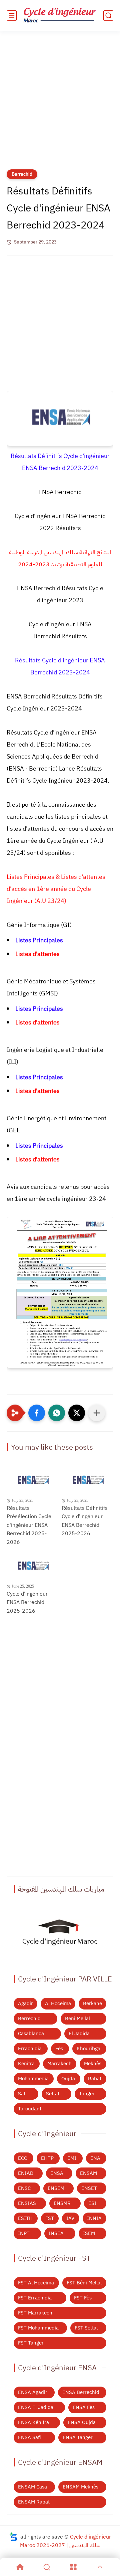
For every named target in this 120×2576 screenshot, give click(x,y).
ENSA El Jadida (36, 2407)
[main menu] (12, 16)
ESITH (25, 2218)
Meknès (93, 2064)
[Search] (47, 2567)
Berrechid (22, 174)
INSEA (56, 2233)
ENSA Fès (84, 2407)
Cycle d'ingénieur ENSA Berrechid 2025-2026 (27, 1602)
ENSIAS (27, 2203)
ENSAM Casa (32, 2487)
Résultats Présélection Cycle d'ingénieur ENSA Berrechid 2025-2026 (29, 1525)
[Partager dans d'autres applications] (97, 1413)
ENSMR (62, 2203)
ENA (95, 2158)
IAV (70, 2218)
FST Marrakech (35, 2313)
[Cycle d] (32, 1566)
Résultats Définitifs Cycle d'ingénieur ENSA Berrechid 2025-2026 (85, 1521)
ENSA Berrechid (81, 2392)
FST (50, 2218)
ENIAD (26, 2173)
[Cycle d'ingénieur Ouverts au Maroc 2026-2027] (60, 1934)
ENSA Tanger (78, 2437)
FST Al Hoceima (36, 2283)
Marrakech (59, 2064)
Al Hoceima (58, 2003)
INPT (24, 2233)
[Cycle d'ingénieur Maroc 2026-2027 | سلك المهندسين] (60, 16)
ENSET (89, 2188)
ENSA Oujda (82, 2422)
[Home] (20, 2567)
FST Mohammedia (38, 2328)
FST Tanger (31, 2343)
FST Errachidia (35, 2298)
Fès (59, 2049)
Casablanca (31, 2034)
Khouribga (88, 2049)
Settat (53, 2094)
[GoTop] (100, 2567)
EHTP (47, 2158)
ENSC (24, 2188)
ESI (92, 2203)
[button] (37, 1413)
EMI (72, 2158)
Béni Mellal (77, 2019)
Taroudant (30, 2109)
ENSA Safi (29, 2437)
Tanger (87, 2094)
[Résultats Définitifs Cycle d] (87, 1481)
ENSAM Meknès (80, 2487)
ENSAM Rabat (34, 2502)
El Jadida (79, 2034)
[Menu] (73, 2567)
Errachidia (30, 2049)
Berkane (92, 2003)
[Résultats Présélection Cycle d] (32, 1481)
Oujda (68, 2079)
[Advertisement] (60, 104)
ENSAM (88, 2173)
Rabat (95, 2079)
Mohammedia (33, 2079)
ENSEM (56, 2188)
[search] (108, 16)
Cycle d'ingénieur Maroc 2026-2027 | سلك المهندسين (65, 2541)
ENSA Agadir (33, 2392)
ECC (22, 2158)
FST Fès (83, 2298)
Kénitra (26, 2064)
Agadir (25, 2003)
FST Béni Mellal (84, 2283)
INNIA (94, 2218)
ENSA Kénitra (33, 2422)
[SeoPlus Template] (13, 2537)
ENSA (57, 2173)
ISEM (89, 2233)
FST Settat (86, 2328)
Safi (22, 2094)
